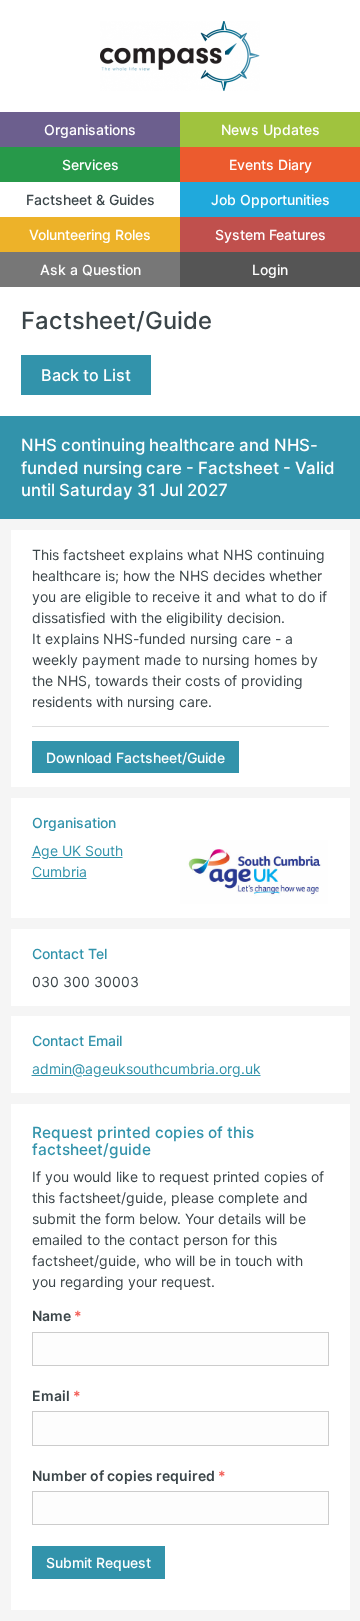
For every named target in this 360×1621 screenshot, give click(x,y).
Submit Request (98, 1562)
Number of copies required (129, 1475)
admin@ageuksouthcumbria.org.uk (146, 1068)
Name (57, 1315)
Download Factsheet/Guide (135, 757)
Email (56, 1395)
